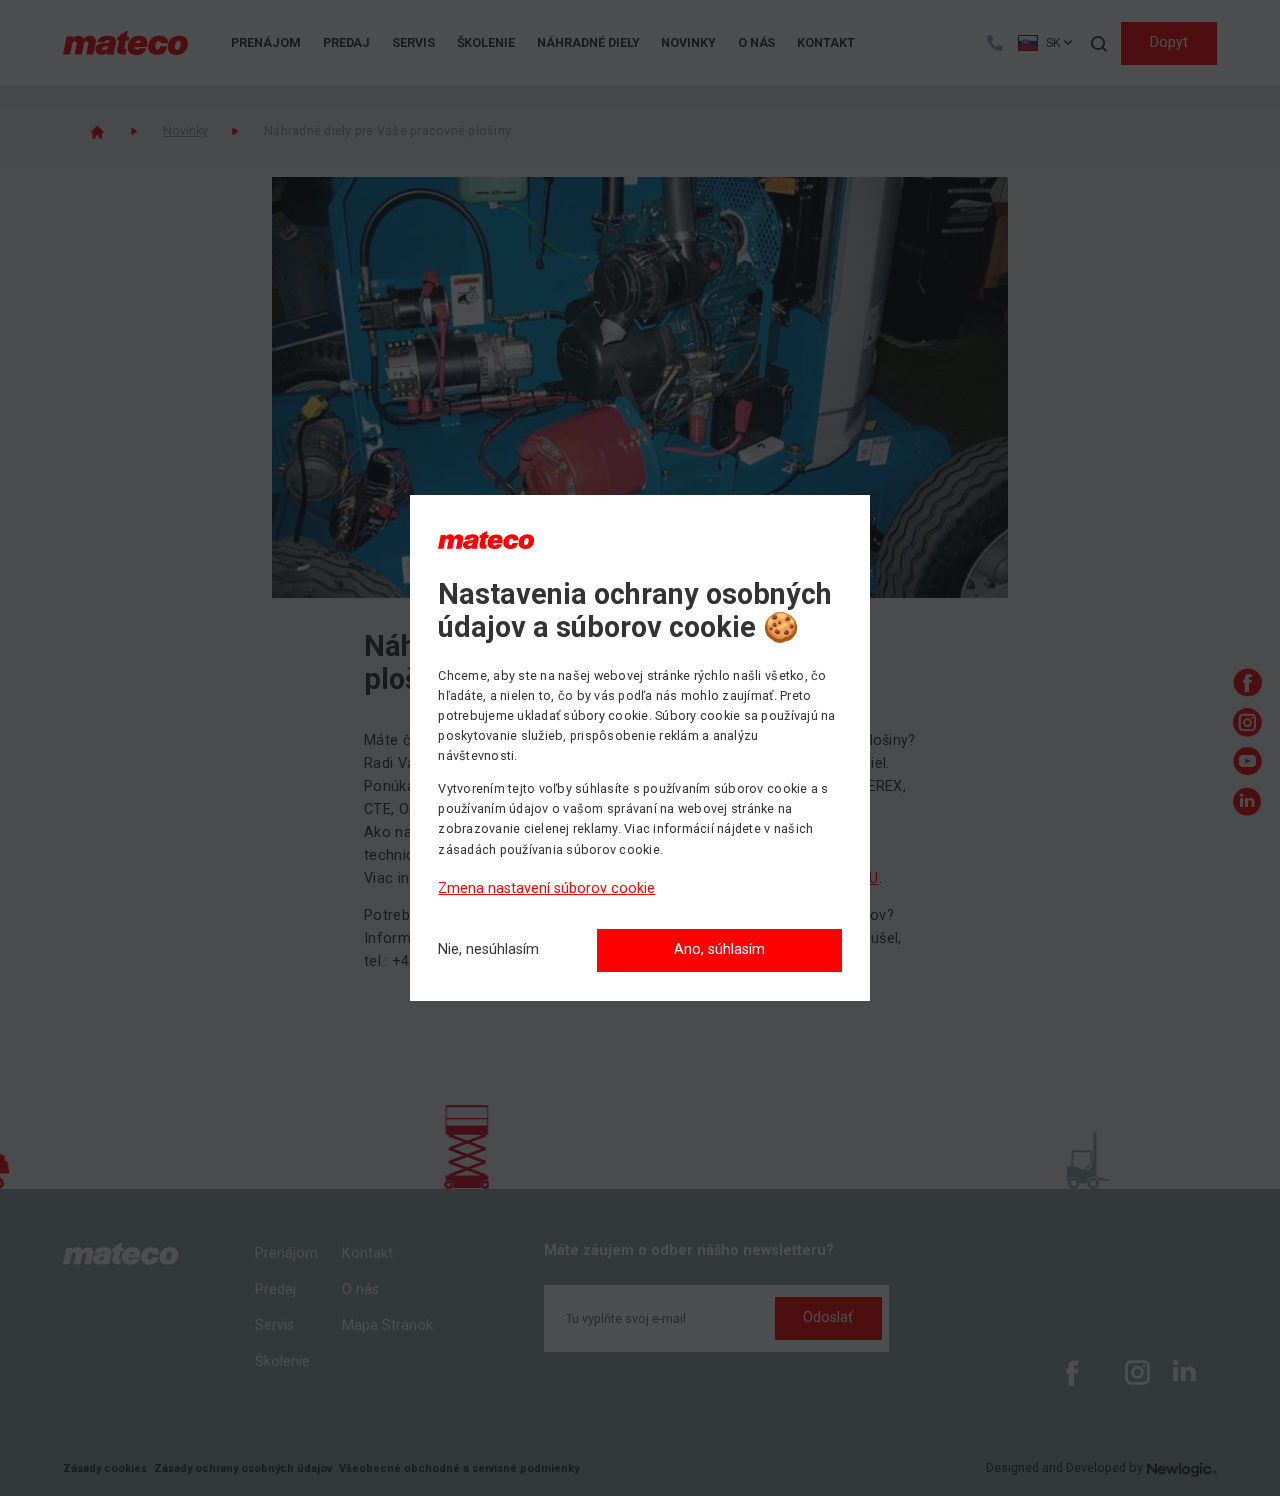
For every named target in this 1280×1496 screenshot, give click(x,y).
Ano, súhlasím (719, 949)
